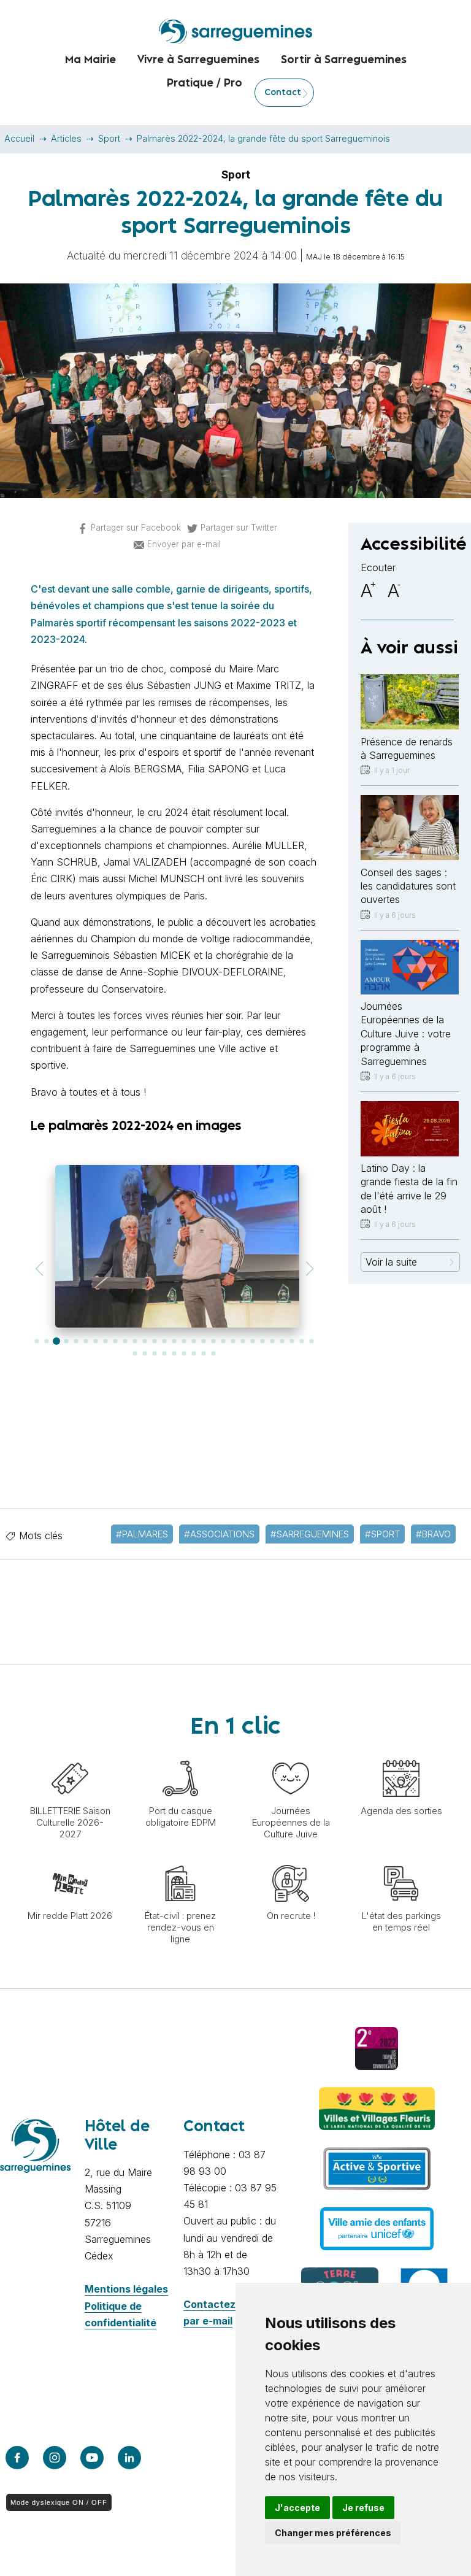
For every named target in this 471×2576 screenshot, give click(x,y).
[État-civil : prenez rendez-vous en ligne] (180, 1859)
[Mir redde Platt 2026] (70, 1859)
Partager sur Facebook (136, 528)
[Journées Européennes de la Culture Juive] (291, 1754)
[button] (39, 1269)
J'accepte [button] (297, 2508)
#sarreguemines (310, 1534)
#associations (219, 1534)
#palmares (142, 1534)
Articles (66, 138)
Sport (109, 138)
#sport (382, 1534)
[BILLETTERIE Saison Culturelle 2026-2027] (70, 1754)
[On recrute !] (291, 1859)
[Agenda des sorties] (401, 1754)
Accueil (19, 138)
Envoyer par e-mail (184, 544)
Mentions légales (126, 2289)
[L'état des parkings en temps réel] (401, 1859)
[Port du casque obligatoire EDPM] (180, 1754)
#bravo (433, 1534)
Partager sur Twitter (239, 528)
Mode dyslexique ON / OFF (59, 2502)
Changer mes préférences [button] (333, 2533)
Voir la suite (391, 1262)
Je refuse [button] (363, 2508)
